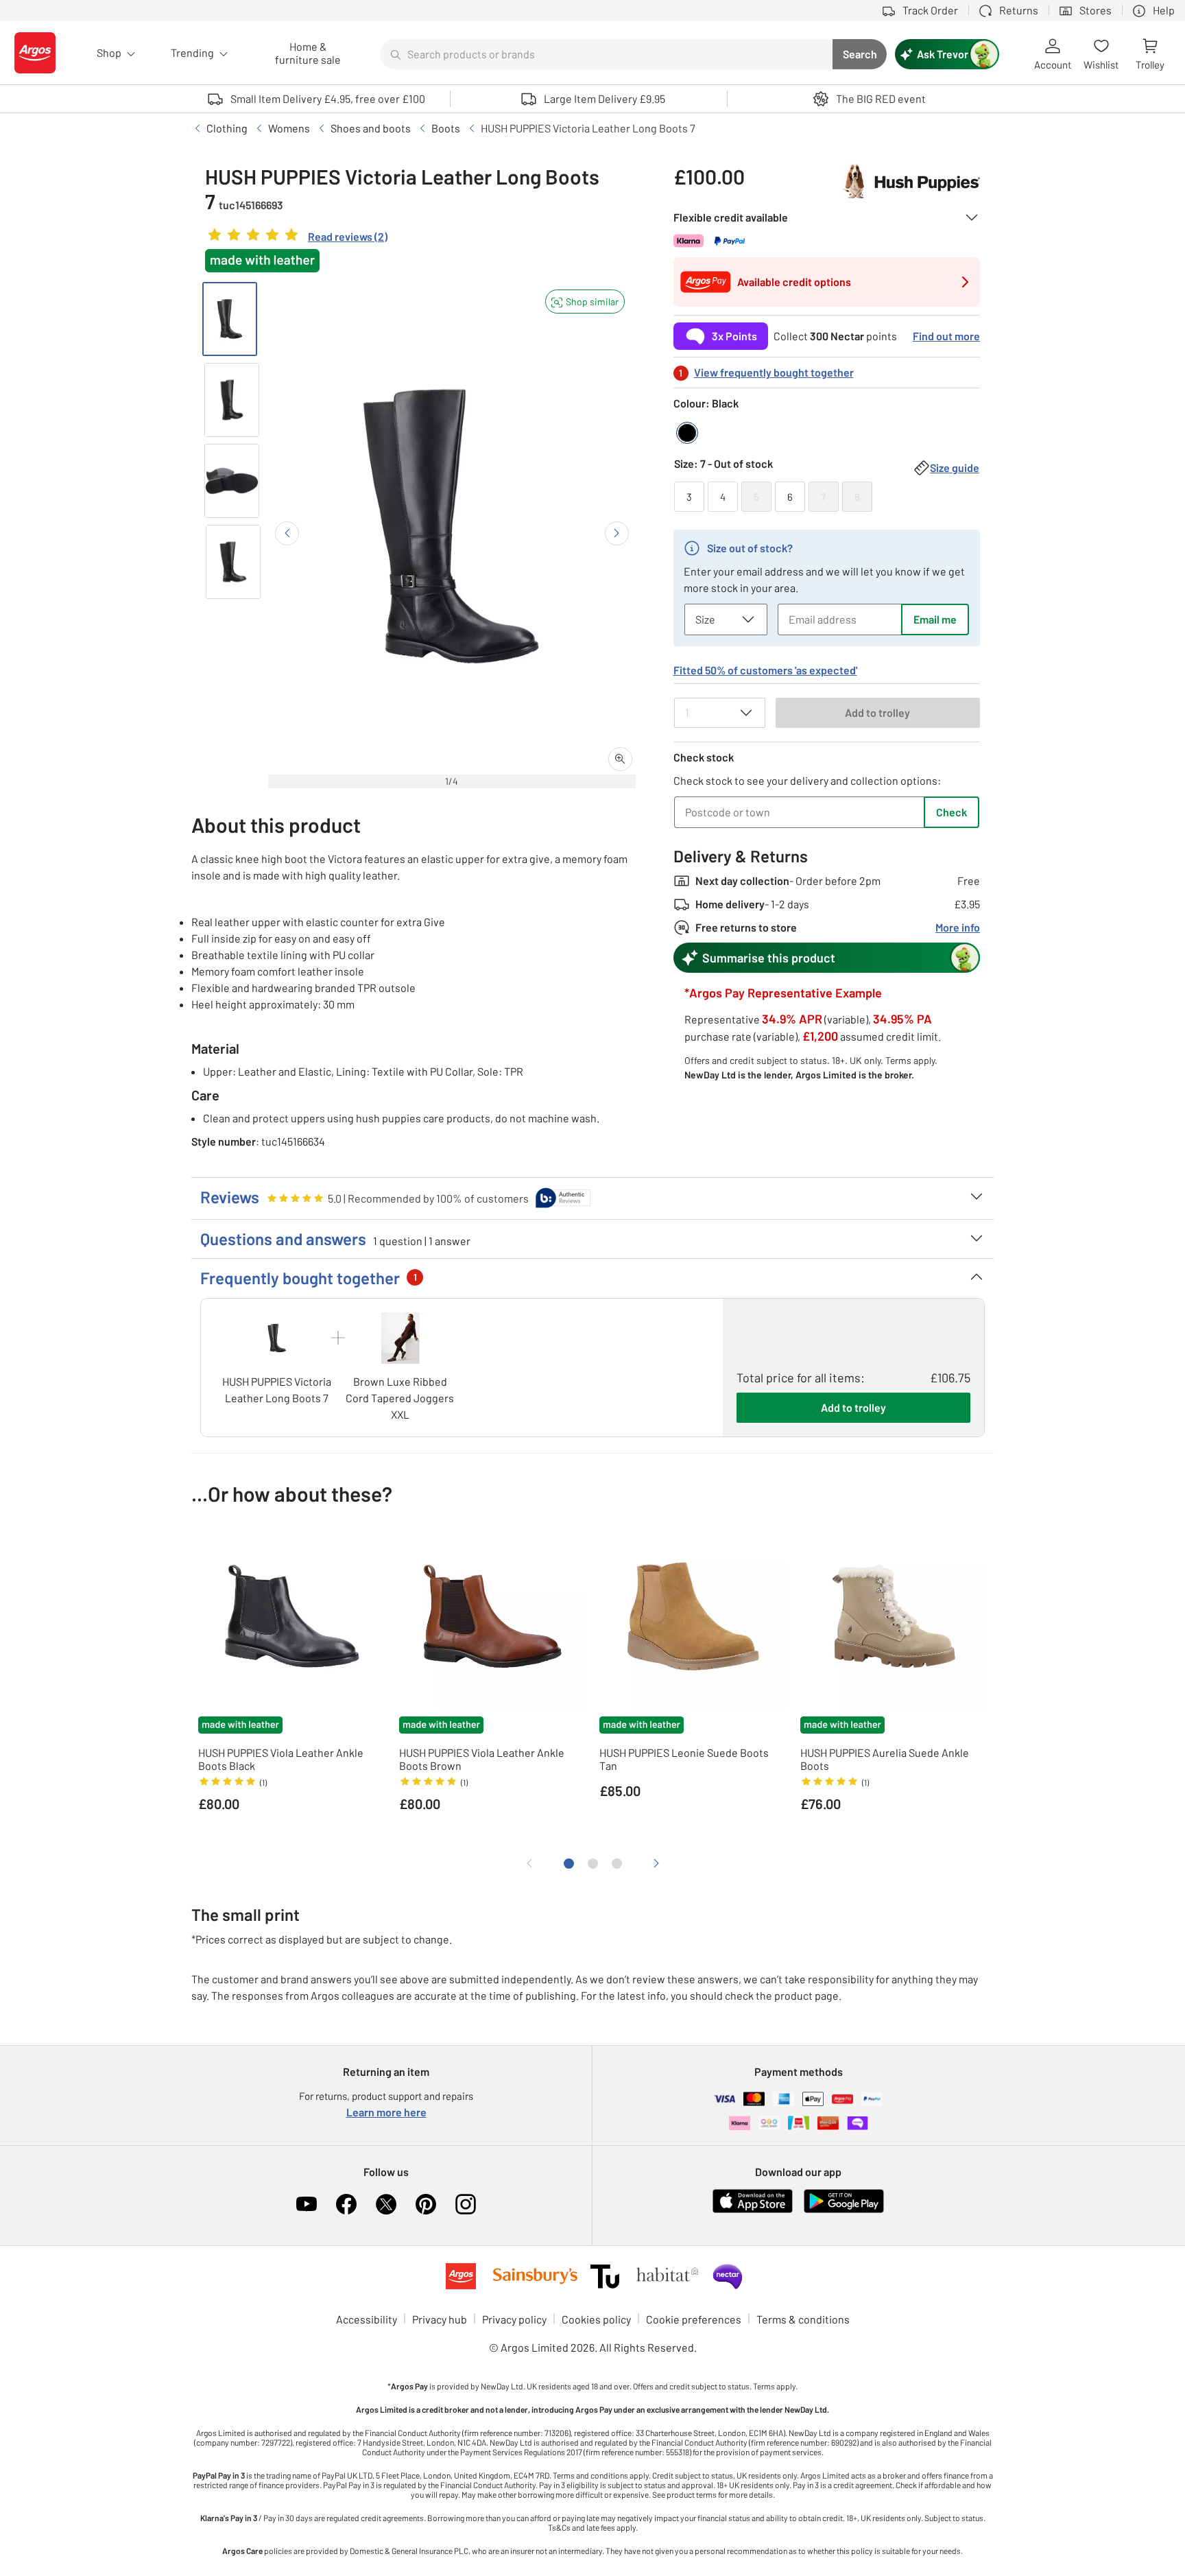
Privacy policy (514, 2319)
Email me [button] (935, 619)
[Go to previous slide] (287, 533)
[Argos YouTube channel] (307, 2204)
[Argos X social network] (386, 2204)
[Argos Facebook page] (346, 2204)
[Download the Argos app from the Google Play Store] (844, 2210)
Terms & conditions (803, 2319)
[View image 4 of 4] (233, 562)
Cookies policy (596, 2319)
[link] (296, 238)
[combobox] (606, 54)
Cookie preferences (694, 2319)
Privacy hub (440, 2319)
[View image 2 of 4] (232, 400)
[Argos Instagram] (466, 2204)
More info (958, 927)
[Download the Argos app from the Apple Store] (753, 2210)
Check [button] (951, 812)
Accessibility (367, 2319)
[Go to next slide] (617, 533)
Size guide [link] (955, 468)
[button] (585, 302)
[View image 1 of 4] (230, 319)
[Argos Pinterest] (426, 2204)
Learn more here (386, 2112)
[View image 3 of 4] (232, 481)
